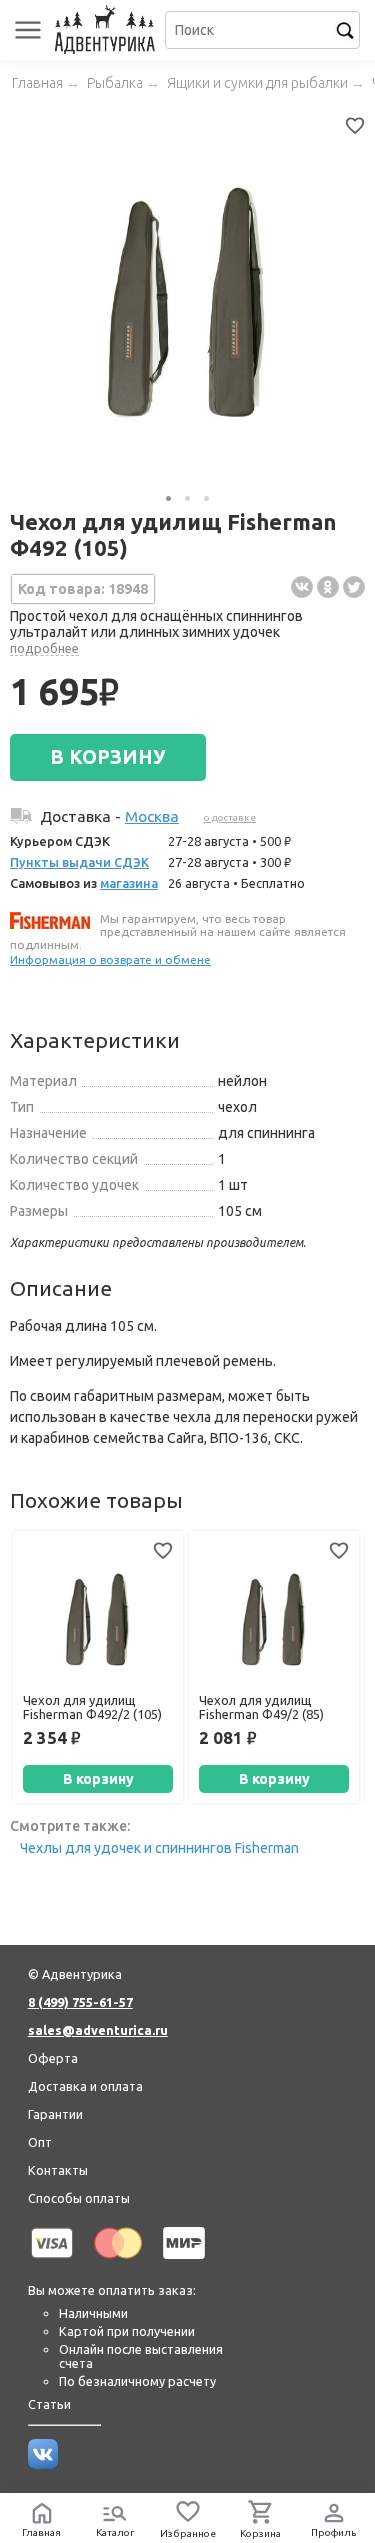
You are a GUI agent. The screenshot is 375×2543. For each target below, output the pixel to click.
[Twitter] (354, 587)
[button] (168, 498)
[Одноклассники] (328, 587)
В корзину (98, 1779)
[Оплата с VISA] (52, 2262)
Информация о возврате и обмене (110, 959)
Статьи (49, 2404)
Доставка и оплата (85, 2086)
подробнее (44, 648)
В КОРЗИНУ (108, 757)
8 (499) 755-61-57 (80, 2002)
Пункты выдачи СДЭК (79, 862)
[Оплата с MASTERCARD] (118, 2262)
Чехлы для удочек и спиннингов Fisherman (159, 1848)
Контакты (58, 2170)
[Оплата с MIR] (184, 2262)
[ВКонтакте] (302, 587)
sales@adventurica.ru (98, 2030)
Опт (40, 2142)
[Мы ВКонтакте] (43, 2464)
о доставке (230, 817)
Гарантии (55, 2114)
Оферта (53, 2058)
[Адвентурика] (107, 30)
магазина (129, 883)
